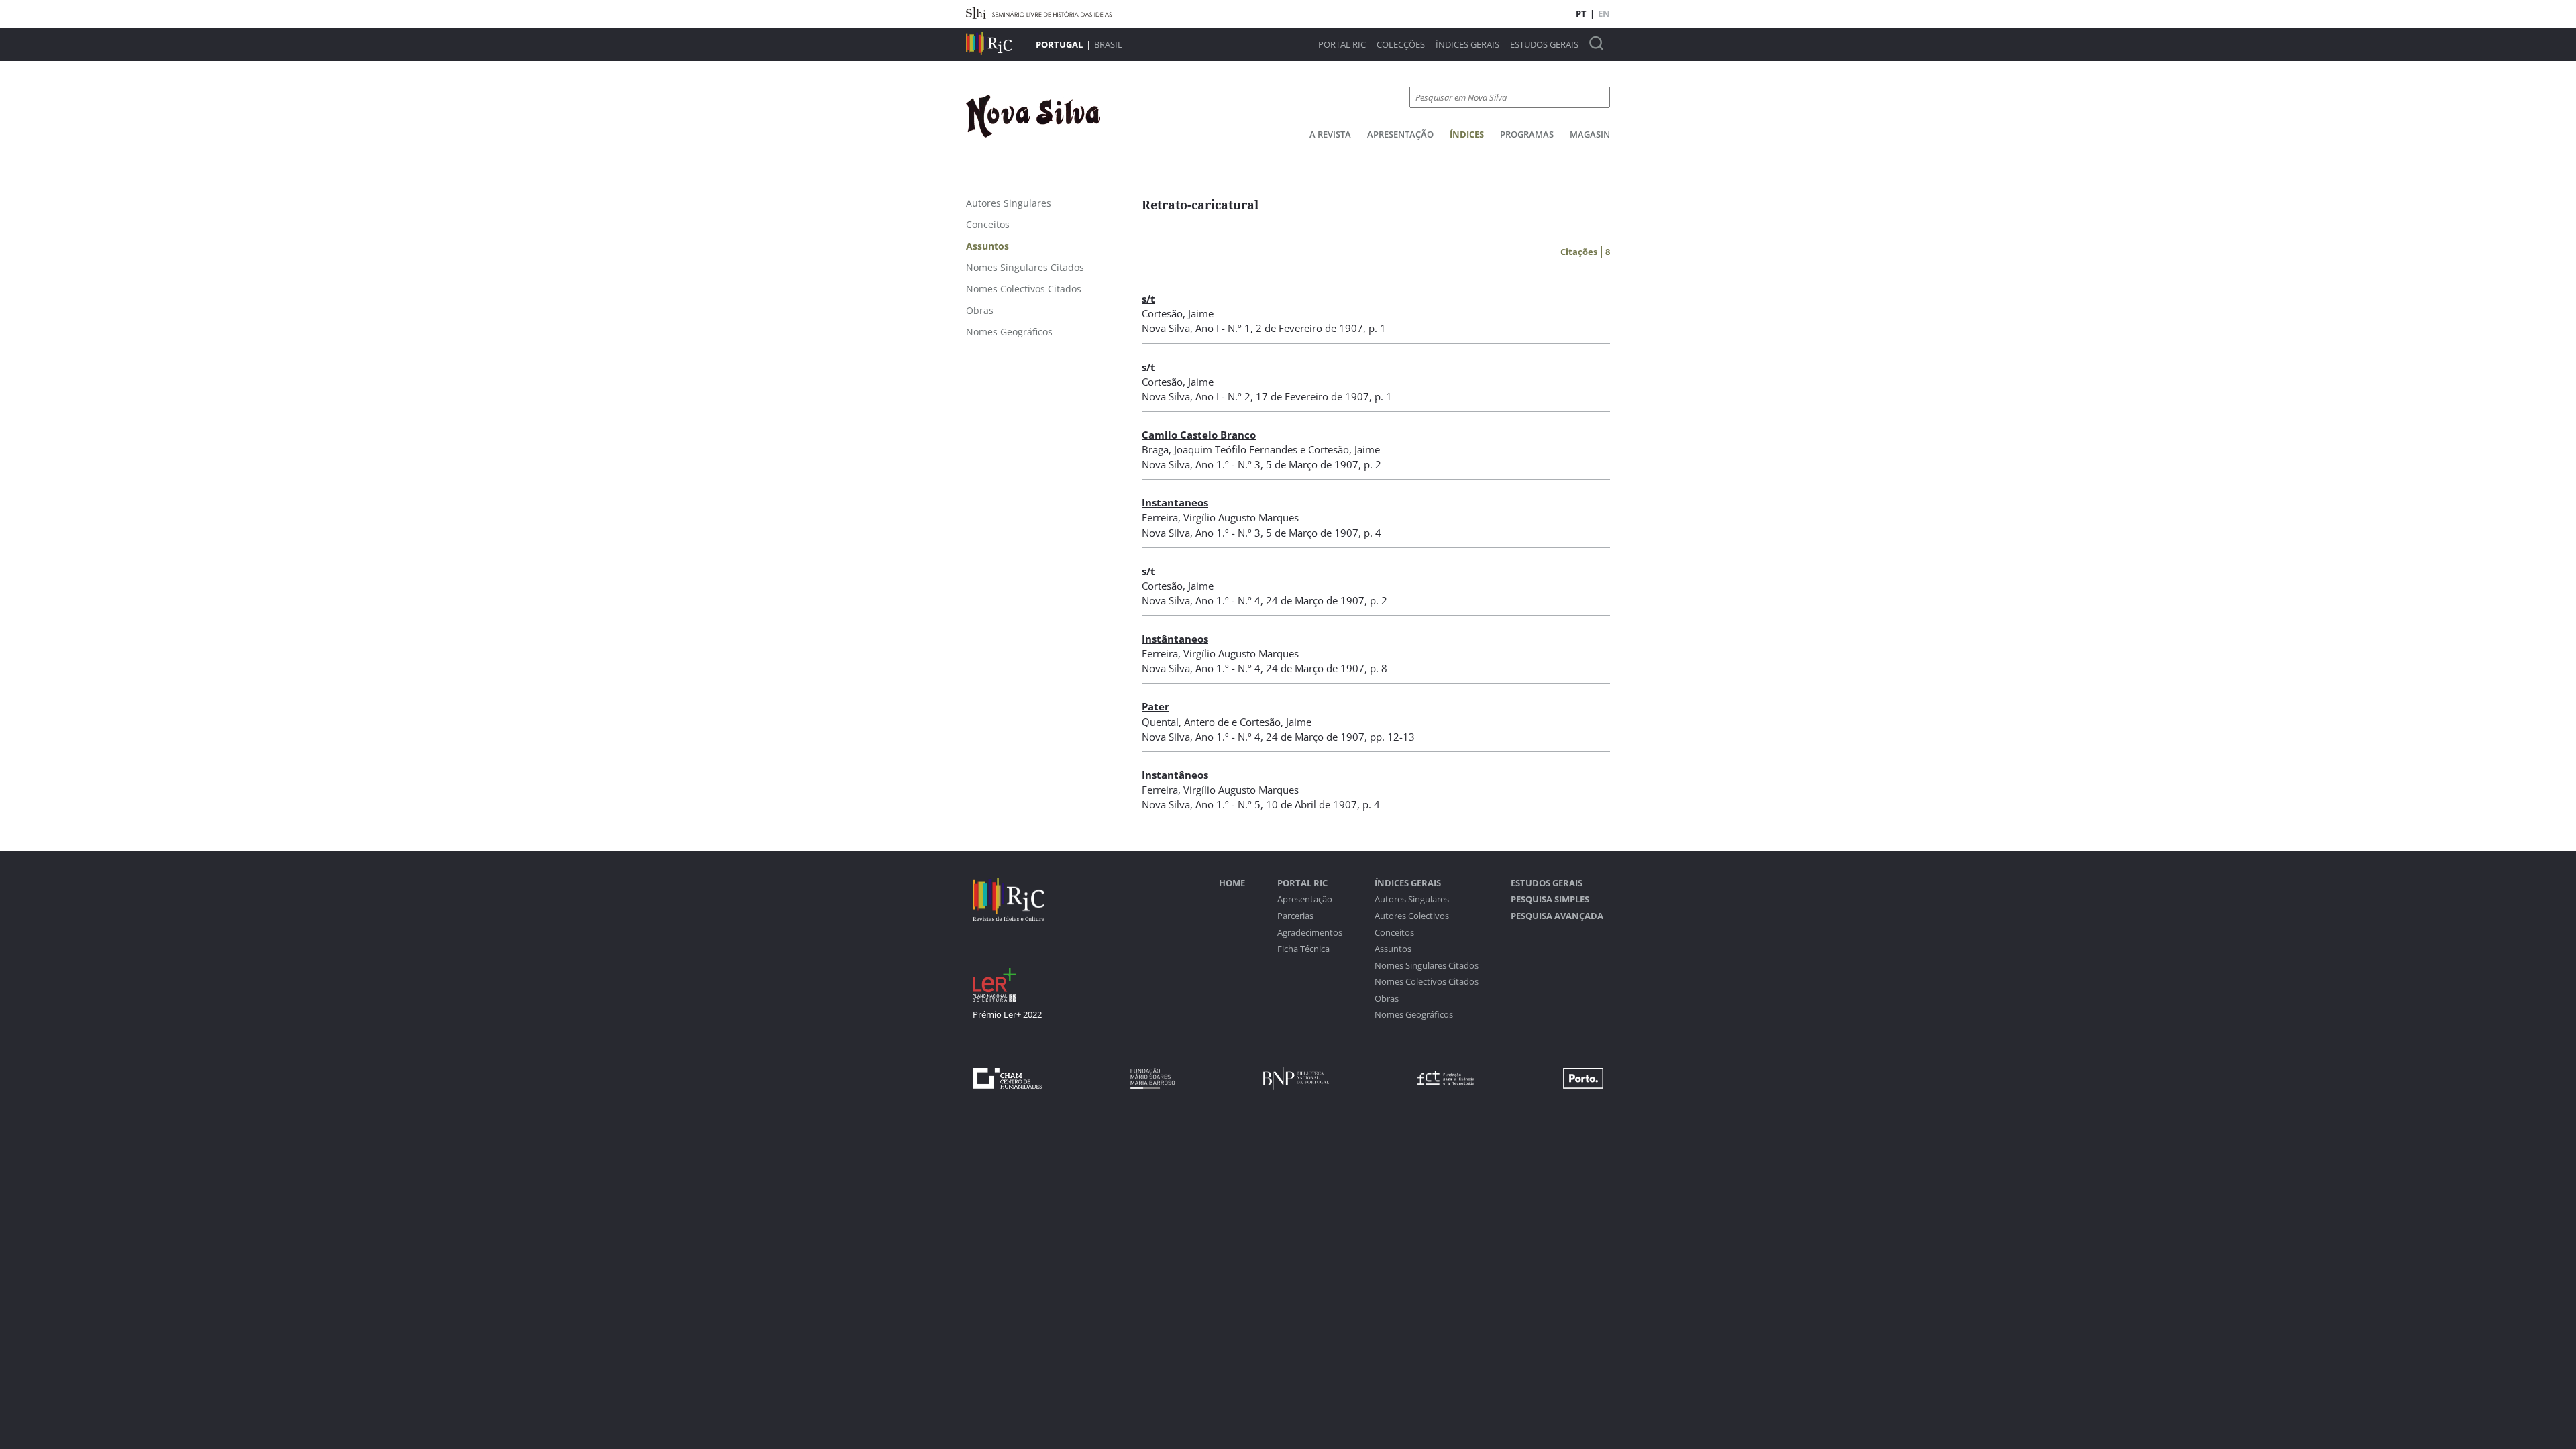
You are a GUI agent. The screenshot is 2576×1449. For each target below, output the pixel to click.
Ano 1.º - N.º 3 (1228, 464)
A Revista (1330, 134)
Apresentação (1400, 134)
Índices (1467, 134)
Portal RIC (1342, 45)
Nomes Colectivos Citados (1427, 982)
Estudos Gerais (1544, 45)
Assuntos (1393, 949)
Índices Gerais (1467, 45)
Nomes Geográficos (1414, 1015)
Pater (1156, 706)
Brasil (1108, 44)
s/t (1148, 299)
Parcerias (1295, 916)
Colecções (1401, 45)
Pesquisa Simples (1550, 899)
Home (1232, 883)
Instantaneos (1175, 502)
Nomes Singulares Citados (1427, 966)
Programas (1527, 134)
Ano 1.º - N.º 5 (1228, 804)
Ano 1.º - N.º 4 (1228, 600)
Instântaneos (1175, 639)
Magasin (1590, 134)
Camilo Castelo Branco (1199, 435)
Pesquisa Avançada (1557, 916)
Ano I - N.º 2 (1223, 396)
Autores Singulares (1412, 899)
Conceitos (1394, 933)
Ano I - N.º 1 (1223, 328)
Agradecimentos (1310, 933)
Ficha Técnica (1303, 949)
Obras (1387, 999)
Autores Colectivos (1412, 916)
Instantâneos (1175, 775)
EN (1604, 13)
